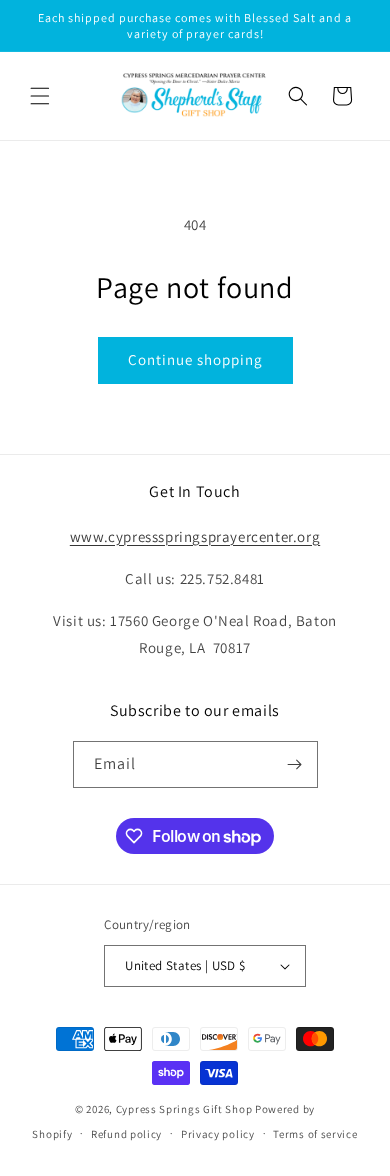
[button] (40, 96)
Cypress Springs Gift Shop (184, 1109)
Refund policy (126, 1134)
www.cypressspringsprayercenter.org (195, 536)
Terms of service (315, 1134)
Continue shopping (195, 359)
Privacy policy (218, 1134)
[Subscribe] (295, 764)
